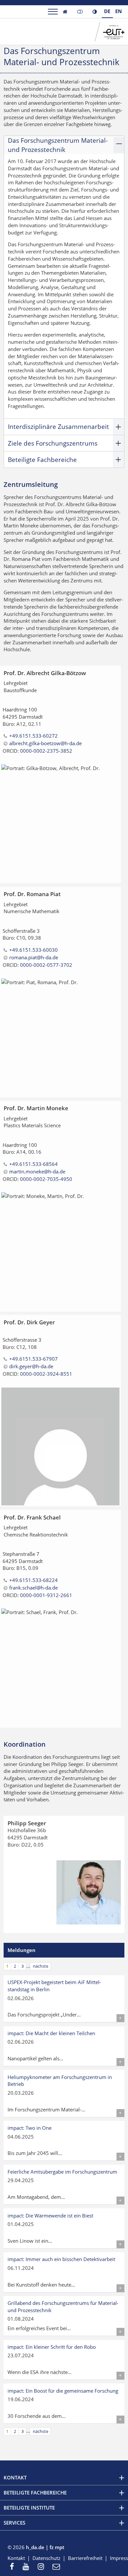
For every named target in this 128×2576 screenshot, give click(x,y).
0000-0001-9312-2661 (46, 1595)
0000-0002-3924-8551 (46, 1374)
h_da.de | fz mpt (45, 2547)
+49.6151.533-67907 (33, 1359)
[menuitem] (14, 2567)
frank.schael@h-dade (33, 1588)
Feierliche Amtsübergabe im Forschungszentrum (62, 2172)
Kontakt (16, 2558)
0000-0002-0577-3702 (46, 965)
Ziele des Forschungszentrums (53, 443)
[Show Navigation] (53, 12)
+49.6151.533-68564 (33, 1164)
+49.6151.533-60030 (33, 950)
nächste (41, 1966)
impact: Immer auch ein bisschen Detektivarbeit (61, 2259)
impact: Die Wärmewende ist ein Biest (50, 2216)
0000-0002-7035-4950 (46, 1179)
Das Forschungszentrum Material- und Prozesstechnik (58, 145)
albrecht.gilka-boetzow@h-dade (45, 743)
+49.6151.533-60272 (33, 736)
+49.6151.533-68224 (33, 1580)
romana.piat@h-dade (34, 957)
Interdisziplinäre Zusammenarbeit (58, 426)
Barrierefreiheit (85, 2558)
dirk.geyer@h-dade (31, 1366)
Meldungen (21, 1950)
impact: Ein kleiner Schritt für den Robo (52, 2347)
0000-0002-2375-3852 (46, 751)
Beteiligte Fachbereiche (42, 460)
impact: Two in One (30, 2128)
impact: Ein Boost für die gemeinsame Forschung (63, 2391)
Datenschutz (46, 2558)
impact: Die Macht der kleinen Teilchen (51, 2033)
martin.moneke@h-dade (37, 1171)
